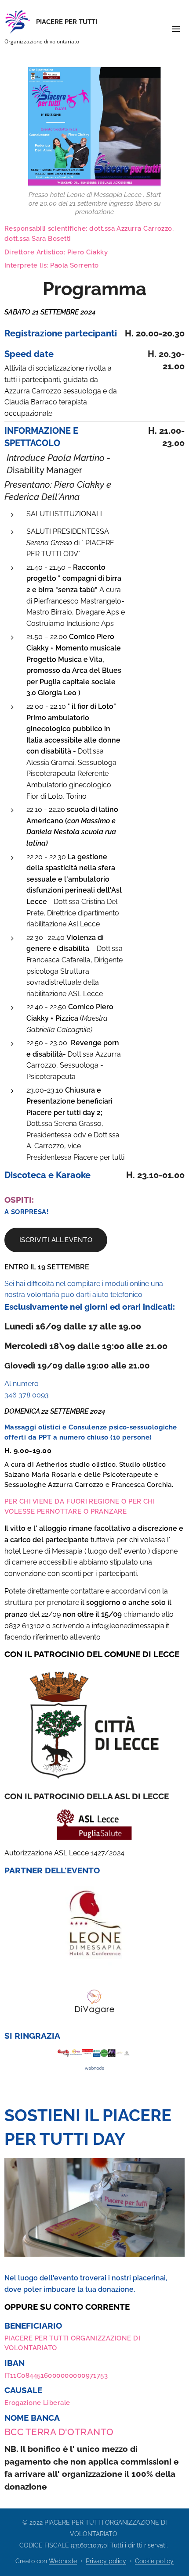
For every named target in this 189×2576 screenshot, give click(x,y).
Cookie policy (154, 2561)
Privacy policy (106, 2561)
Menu (176, 29)
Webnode (63, 2561)
